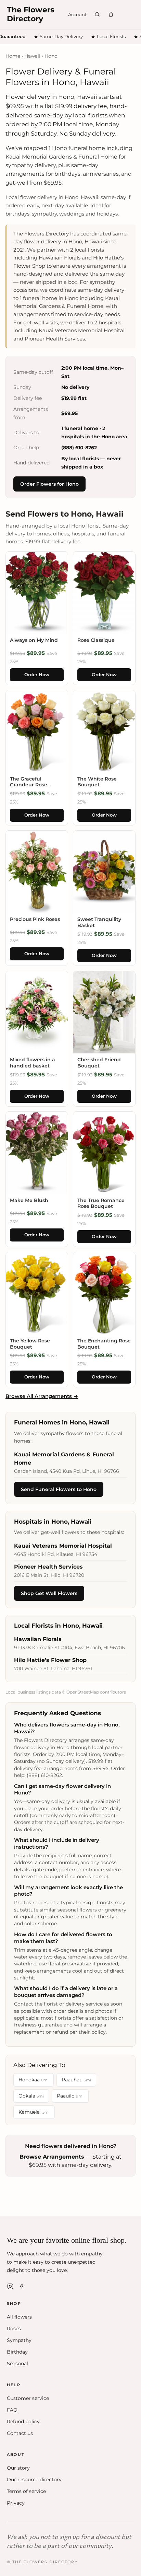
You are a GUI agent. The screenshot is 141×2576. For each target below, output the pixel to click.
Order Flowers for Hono (49, 484)
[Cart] (111, 14)
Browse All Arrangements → (42, 1396)
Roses (14, 2329)
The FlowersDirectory (31, 14)
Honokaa (34, 2080)
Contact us (20, 2433)
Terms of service (26, 2491)
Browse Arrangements (52, 2157)
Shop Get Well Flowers (49, 1593)
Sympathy (19, 2340)
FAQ (12, 2410)
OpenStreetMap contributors (96, 1692)
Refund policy (23, 2422)
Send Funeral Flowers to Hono (59, 1489)
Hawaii (32, 56)
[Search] (97, 14)
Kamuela (34, 2112)
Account (77, 14)
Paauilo (70, 2096)
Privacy (16, 2503)
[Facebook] (22, 2286)
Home (13, 56)
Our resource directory (34, 2480)
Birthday (17, 2352)
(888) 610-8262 (79, 448)
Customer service (28, 2398)
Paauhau (76, 2080)
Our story (18, 2468)
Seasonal (17, 2364)
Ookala (31, 2096)
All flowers (19, 2317)
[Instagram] (10, 2286)
